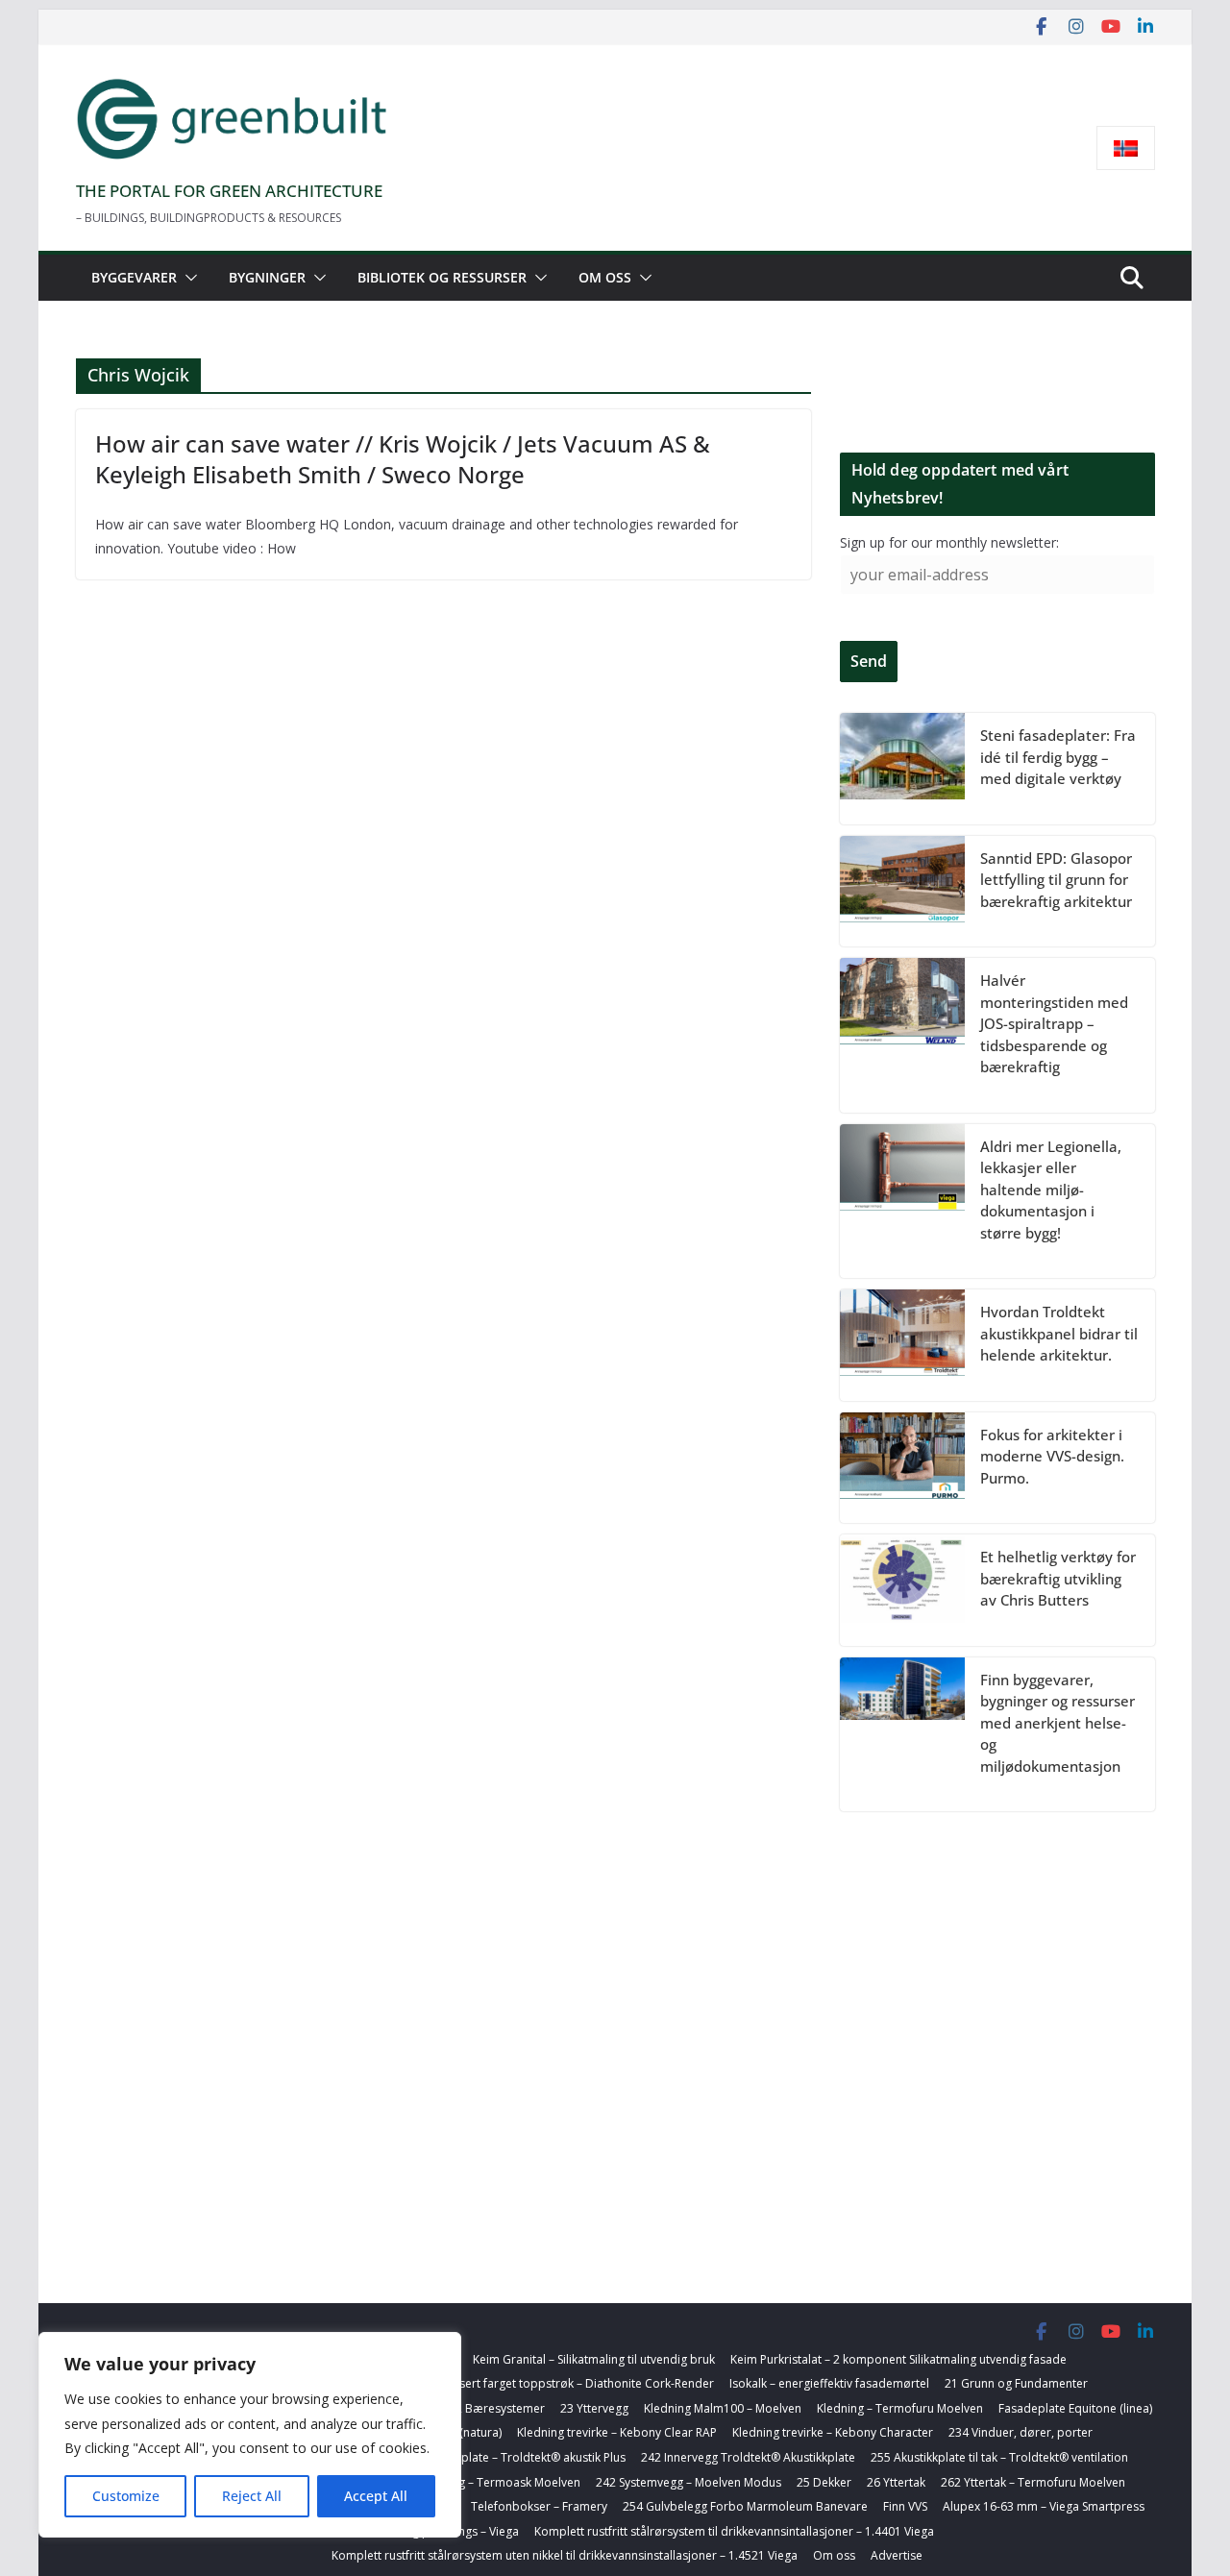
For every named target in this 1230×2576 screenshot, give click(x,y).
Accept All (376, 2496)
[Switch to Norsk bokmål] (1126, 148)
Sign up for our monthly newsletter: (949, 542)
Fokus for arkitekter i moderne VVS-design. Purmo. (1052, 1456)
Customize (126, 2496)
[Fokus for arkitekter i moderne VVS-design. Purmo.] (902, 1468)
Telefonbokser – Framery (539, 2506)
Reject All (252, 2496)
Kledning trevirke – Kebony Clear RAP (617, 2432)
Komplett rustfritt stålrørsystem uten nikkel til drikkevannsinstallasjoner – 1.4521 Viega (565, 2555)
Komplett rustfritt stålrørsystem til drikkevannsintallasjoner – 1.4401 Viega (734, 2531)
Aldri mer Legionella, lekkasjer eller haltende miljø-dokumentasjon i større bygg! (1051, 1190)
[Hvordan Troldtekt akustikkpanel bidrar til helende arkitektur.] (902, 1345)
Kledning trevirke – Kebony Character (833, 2432)
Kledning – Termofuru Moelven (900, 2408)
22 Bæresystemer (497, 2408)
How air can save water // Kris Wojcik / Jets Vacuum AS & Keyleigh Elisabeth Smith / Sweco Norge (403, 458)
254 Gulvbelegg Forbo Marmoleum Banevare (745, 2506)
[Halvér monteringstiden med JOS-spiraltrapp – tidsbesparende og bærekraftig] (902, 1035)
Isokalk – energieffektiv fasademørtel (829, 2383)
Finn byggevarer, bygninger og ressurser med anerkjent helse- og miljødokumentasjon (1058, 1723)
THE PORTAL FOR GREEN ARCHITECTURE (229, 191)
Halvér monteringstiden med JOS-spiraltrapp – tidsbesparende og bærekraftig (1054, 1023)
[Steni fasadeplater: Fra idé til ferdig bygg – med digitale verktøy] (902, 769)
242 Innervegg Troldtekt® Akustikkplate (748, 2457)
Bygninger (267, 277)
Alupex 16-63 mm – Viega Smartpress (1044, 2506)
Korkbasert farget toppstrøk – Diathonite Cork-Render (567, 2383)
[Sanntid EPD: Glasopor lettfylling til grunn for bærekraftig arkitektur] (902, 892)
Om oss (605, 277)
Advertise (897, 2555)
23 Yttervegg (594, 2408)
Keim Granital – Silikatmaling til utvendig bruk (594, 2359)
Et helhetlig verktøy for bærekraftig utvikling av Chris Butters (1058, 1578)
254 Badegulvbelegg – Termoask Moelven (467, 2482)
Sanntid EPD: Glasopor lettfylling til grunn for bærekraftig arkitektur (1056, 880)
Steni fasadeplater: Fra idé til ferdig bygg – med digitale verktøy (1058, 757)
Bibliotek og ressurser (442, 277)
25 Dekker (824, 2482)
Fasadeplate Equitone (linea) (1075, 2408)
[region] (250, 2435)
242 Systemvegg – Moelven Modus (689, 2482)
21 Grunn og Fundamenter (1016, 2383)
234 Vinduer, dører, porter (1021, 2432)
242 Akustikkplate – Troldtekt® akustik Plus (510, 2457)
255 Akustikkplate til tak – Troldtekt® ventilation (999, 2457)
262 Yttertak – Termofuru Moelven (1033, 2482)
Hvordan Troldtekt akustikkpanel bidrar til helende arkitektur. (1059, 1333)
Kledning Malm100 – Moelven (723, 2408)
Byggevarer (134, 277)
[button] (187, 278)
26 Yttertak (896, 2482)
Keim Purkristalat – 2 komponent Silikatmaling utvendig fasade (898, 2359)
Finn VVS (905, 2506)
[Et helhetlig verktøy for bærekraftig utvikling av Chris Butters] (902, 1590)
